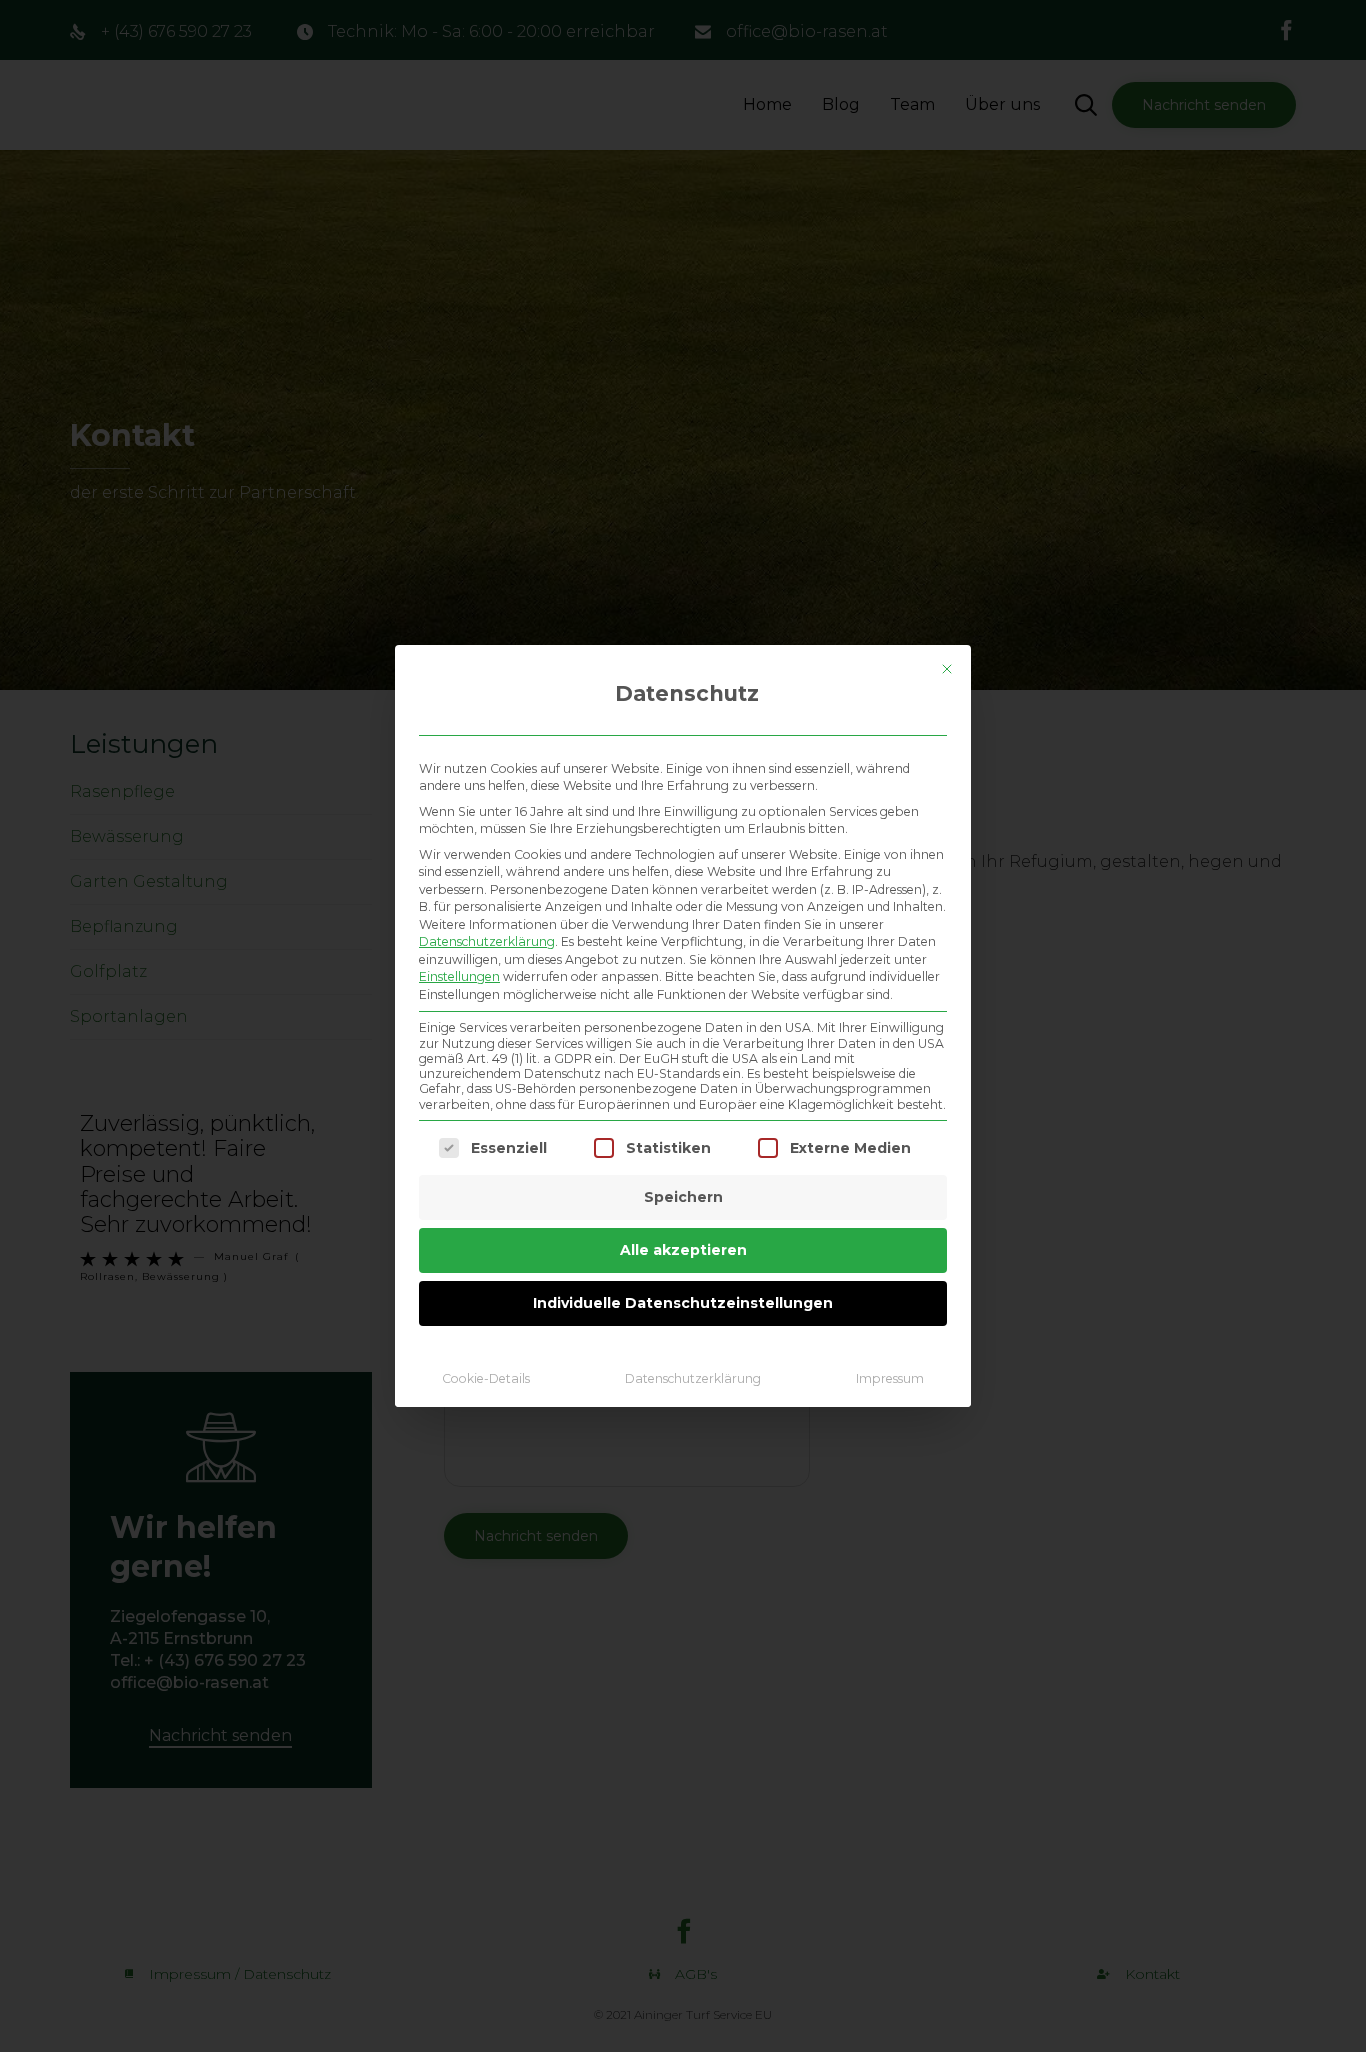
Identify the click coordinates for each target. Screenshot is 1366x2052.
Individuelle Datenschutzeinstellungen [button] (683, 1303)
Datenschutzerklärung (487, 941)
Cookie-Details (486, 1378)
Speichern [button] (683, 1197)
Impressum (890, 1378)
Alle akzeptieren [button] (683, 1250)
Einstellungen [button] (459, 976)
